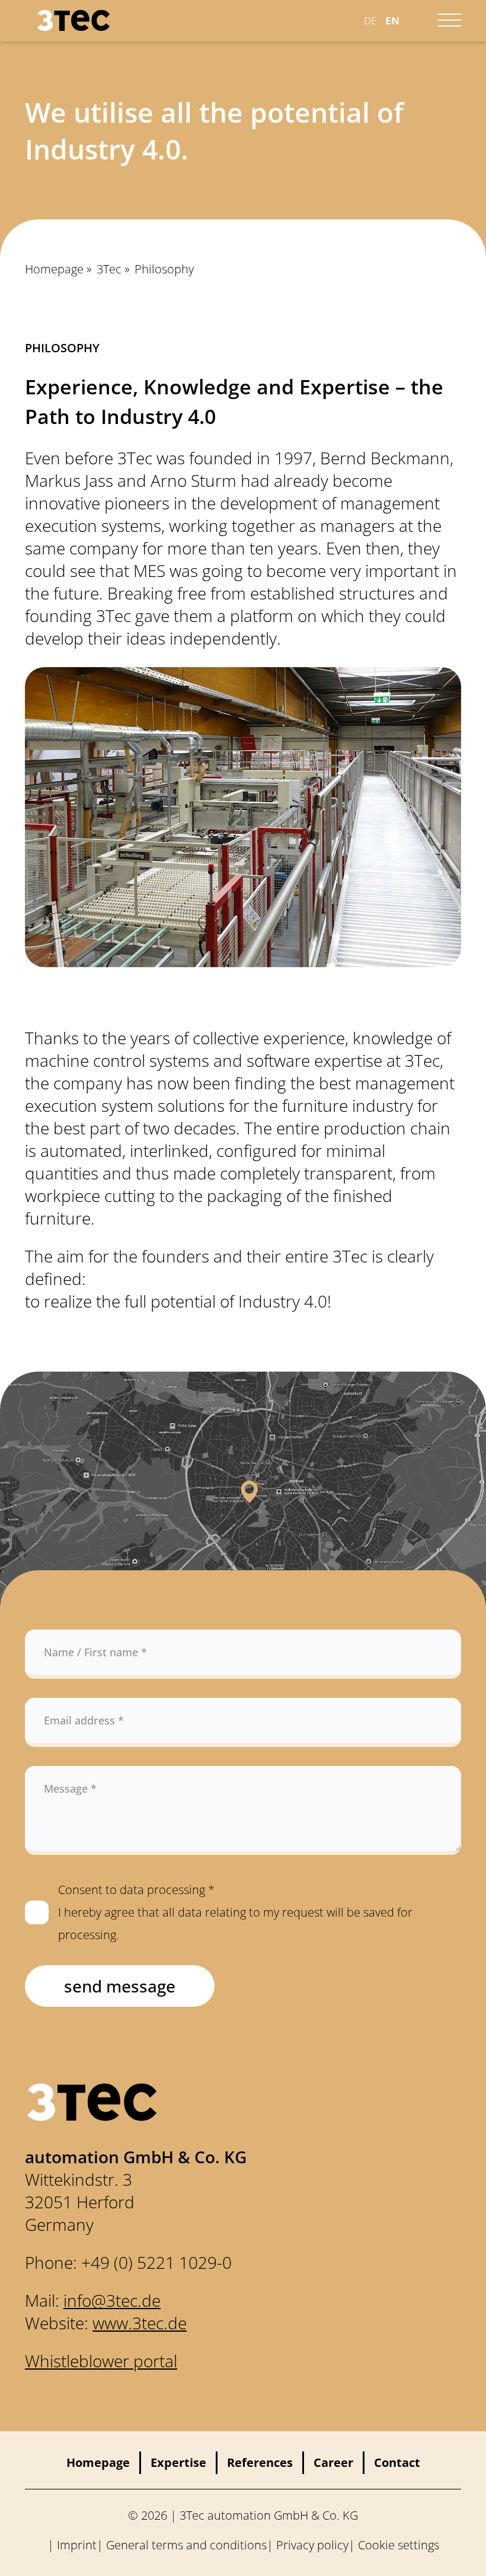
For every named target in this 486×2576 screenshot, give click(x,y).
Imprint (77, 2545)
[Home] (186, 20)
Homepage (54, 269)
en (392, 20)
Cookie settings (399, 2545)
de (370, 20)
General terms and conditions (186, 2545)
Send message (120, 1986)
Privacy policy (312, 2545)
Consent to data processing (235, 1912)
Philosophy (164, 269)
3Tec (109, 269)
